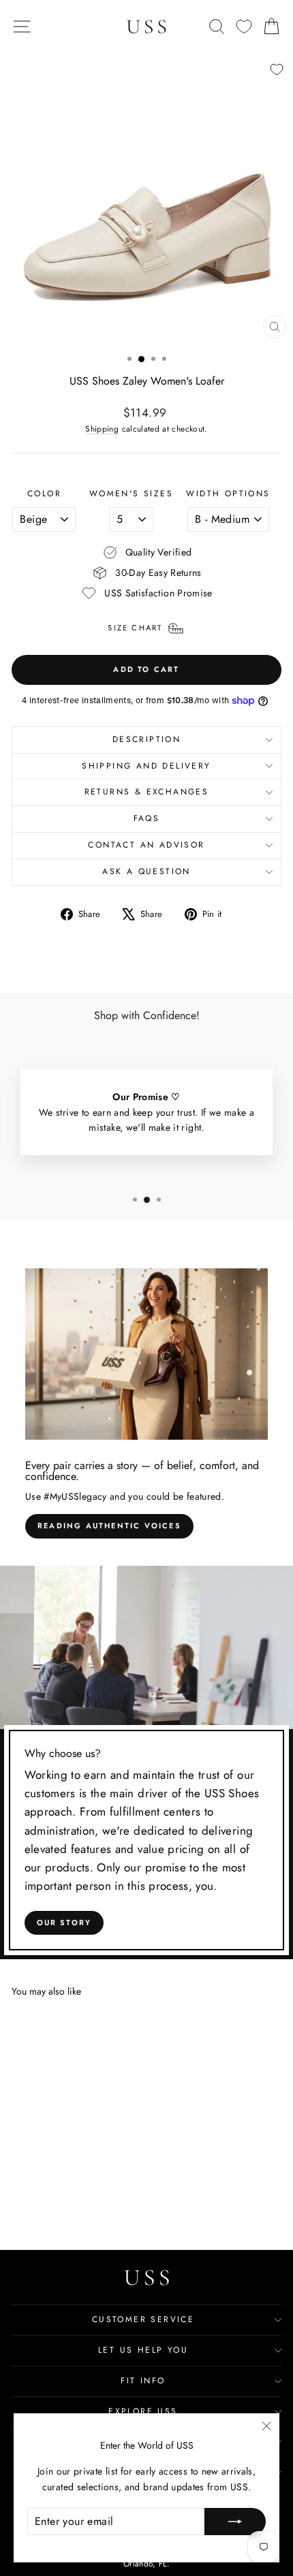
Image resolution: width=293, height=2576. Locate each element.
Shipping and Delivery (146, 766)
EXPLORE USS (143, 2411)
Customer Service (143, 2319)
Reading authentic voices (109, 1526)
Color (44, 494)
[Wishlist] (244, 27)
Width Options (228, 494)
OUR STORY (64, 1922)
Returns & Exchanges (147, 792)
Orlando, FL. (146, 2564)
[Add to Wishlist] (277, 69)
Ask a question (146, 871)
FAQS (147, 818)
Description (146, 739)
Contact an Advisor (146, 845)
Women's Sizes (131, 494)
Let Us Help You (143, 2350)
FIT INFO (143, 2381)
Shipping (102, 429)
